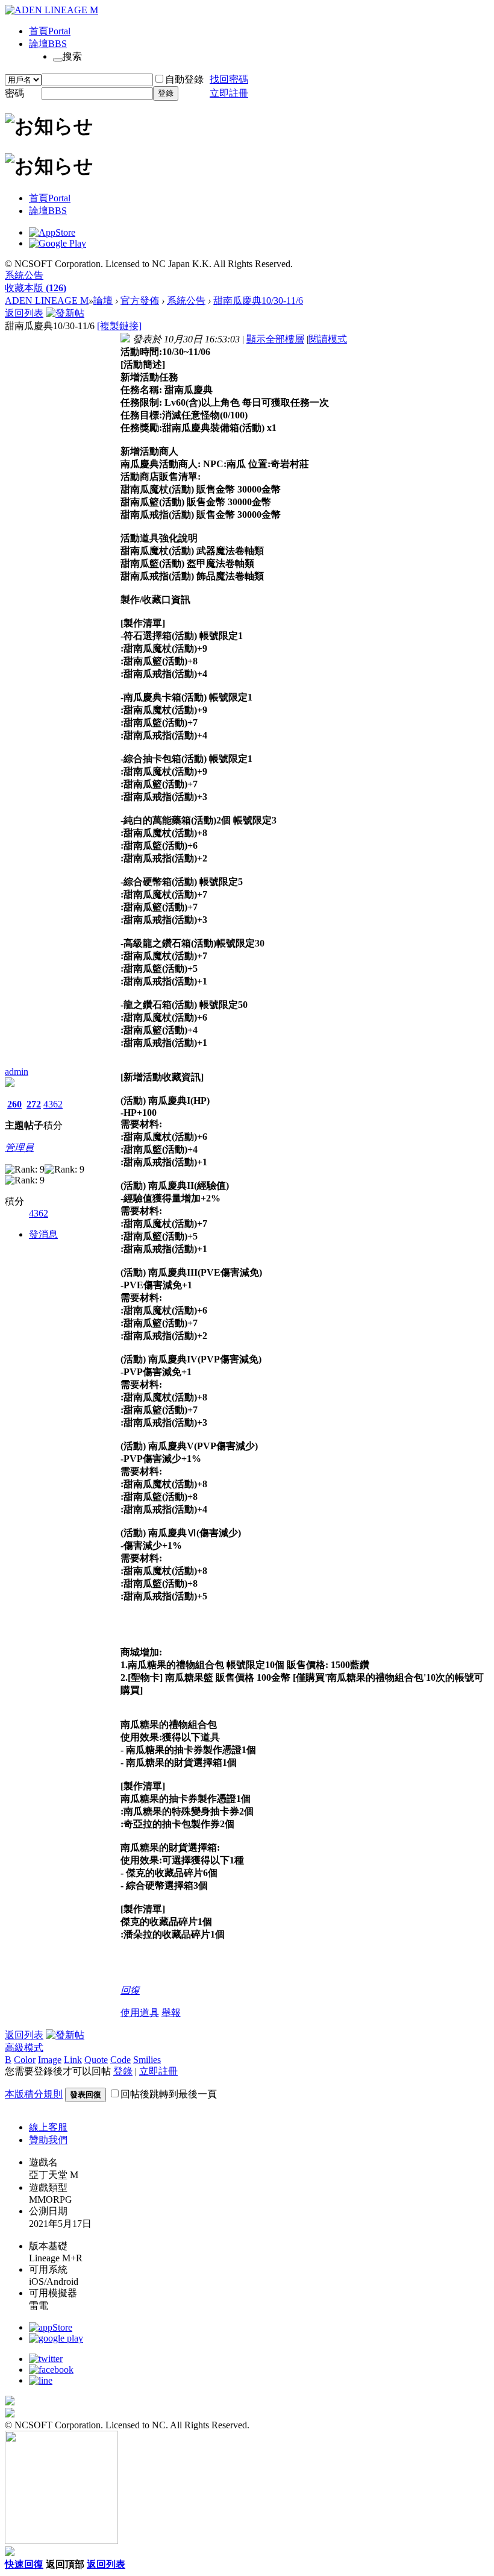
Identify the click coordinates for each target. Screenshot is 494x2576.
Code (120, 2060)
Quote (96, 2060)
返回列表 (24, 313)
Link (73, 2060)
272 (34, 1104)
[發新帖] (65, 313)
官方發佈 (140, 301)
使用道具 (140, 2013)
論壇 (48, 44)
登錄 (166, 93)
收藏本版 (36, 288)
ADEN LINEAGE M (47, 301)
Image (50, 2060)
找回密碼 (229, 79)
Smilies (147, 2060)
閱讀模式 (328, 339)
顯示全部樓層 (275, 339)
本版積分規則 (34, 2094)
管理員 (19, 1148)
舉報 (171, 2013)
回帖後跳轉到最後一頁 (169, 2094)
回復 (130, 1990)
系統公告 (24, 275)
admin (17, 1072)
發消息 (43, 1234)
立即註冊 (229, 93)
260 (14, 1104)
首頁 (50, 31)
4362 (53, 1104)
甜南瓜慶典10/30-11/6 (258, 301)
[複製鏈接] (119, 326)
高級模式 (24, 2048)
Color (25, 2060)
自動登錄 (184, 79)
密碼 (14, 93)
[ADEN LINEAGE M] (52, 10)
